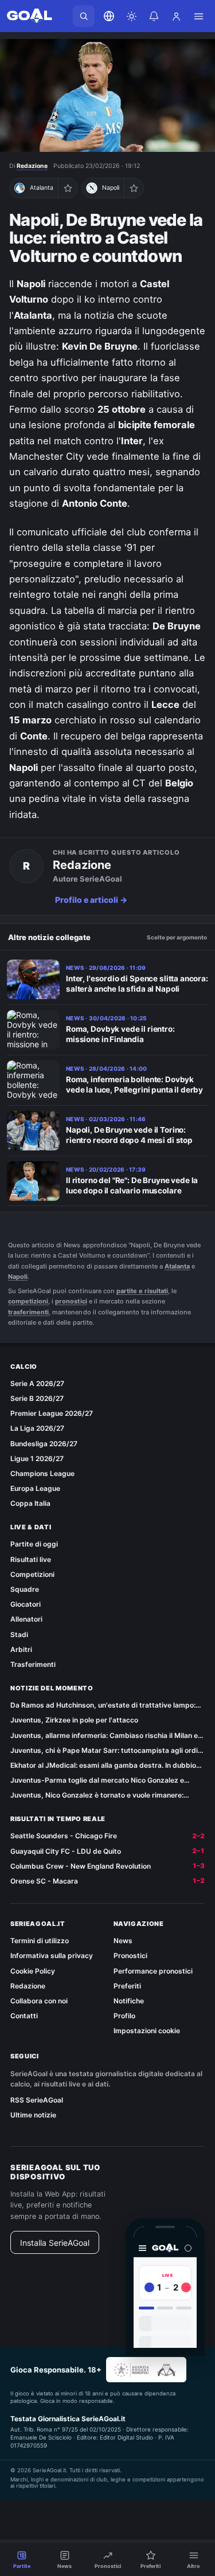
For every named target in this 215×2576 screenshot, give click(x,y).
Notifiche (129, 2001)
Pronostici (130, 1956)
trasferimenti (28, 1312)
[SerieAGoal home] (29, 16)
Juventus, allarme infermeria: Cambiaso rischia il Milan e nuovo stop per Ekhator (104, 1736)
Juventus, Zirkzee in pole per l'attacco (74, 1720)
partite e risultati (142, 1291)
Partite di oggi (34, 1544)
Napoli (18, 1277)
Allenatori (26, 1619)
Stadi (19, 1635)
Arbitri (21, 1649)
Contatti (24, 2016)
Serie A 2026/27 (37, 1383)
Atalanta (177, 1266)
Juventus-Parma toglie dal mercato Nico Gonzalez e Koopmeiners (97, 1780)
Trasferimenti (33, 1664)
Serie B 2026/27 (37, 1398)
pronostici (71, 1301)
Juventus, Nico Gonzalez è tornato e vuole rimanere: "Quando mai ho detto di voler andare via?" (97, 1795)
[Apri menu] (198, 16)
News (123, 1941)
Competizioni (32, 1574)
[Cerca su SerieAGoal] (84, 16)
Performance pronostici (153, 1971)
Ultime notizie (33, 2115)
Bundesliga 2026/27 (44, 1444)
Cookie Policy (33, 1971)
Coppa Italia (30, 1503)
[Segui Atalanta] (68, 188)
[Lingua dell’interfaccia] (109, 16)
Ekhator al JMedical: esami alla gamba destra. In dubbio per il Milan (103, 1765)
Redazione (32, 166)
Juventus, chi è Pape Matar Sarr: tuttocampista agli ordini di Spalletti (107, 1751)
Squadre (25, 1589)
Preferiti (127, 1986)
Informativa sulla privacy (52, 1956)
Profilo (124, 2016)
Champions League (42, 1473)
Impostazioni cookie (147, 2031)
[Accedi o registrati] (176, 16)
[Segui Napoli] (134, 188)
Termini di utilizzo (40, 1941)
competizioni (28, 1301)
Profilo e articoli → (91, 900)
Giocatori (26, 1604)
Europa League (35, 1488)
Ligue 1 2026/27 (37, 1459)
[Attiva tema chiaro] (131, 16)
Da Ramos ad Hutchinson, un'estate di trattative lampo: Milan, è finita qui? (103, 1705)
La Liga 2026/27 (37, 1428)
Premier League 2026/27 (52, 1413)
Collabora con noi (39, 2001)
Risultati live (31, 1559)
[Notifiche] (154, 16)
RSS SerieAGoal (37, 2100)
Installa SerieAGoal (55, 2243)
